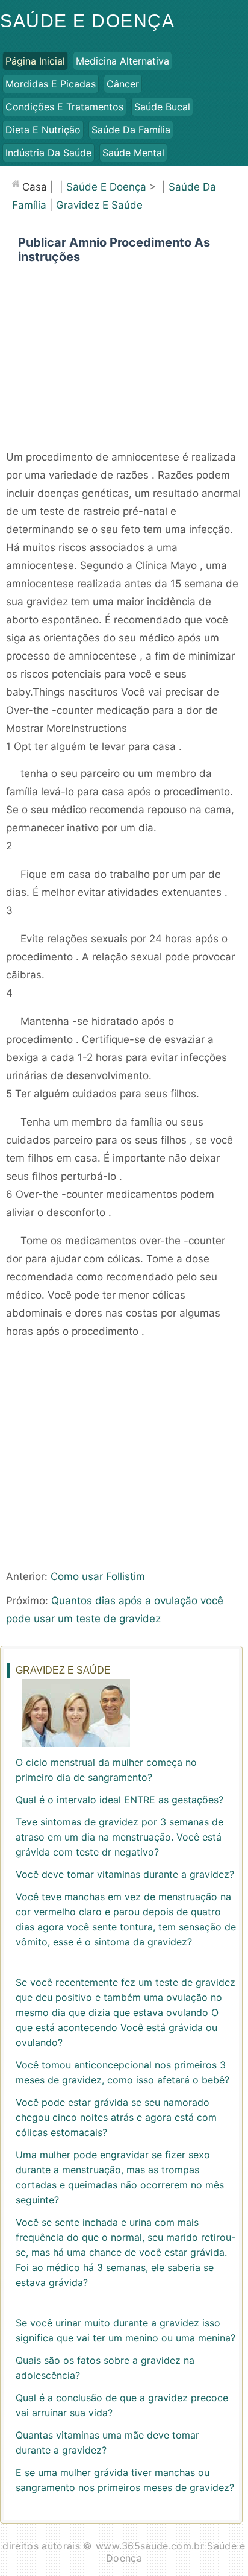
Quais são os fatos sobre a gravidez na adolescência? (105, 2368)
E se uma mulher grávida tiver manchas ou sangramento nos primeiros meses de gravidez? (125, 2480)
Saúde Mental (133, 153)
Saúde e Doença (87, 21)
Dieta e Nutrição (43, 130)
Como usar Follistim (98, 1576)
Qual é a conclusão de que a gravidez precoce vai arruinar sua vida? (122, 2405)
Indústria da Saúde (48, 153)
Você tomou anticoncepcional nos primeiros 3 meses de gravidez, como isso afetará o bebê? (122, 2072)
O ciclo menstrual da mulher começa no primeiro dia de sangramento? (106, 1770)
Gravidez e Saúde (99, 205)
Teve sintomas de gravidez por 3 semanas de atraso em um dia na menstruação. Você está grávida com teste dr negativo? (119, 1837)
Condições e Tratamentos (64, 107)
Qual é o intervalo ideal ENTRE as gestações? (119, 1800)
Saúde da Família (131, 130)
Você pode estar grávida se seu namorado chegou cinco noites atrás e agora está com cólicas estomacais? (116, 2117)
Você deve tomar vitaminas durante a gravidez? (125, 1874)
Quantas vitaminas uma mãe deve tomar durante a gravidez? (107, 2442)
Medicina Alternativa (122, 61)
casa (35, 187)
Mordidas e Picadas (51, 84)
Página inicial (35, 61)
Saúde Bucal (162, 107)
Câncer (123, 84)
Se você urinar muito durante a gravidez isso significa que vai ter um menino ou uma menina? (126, 2330)
